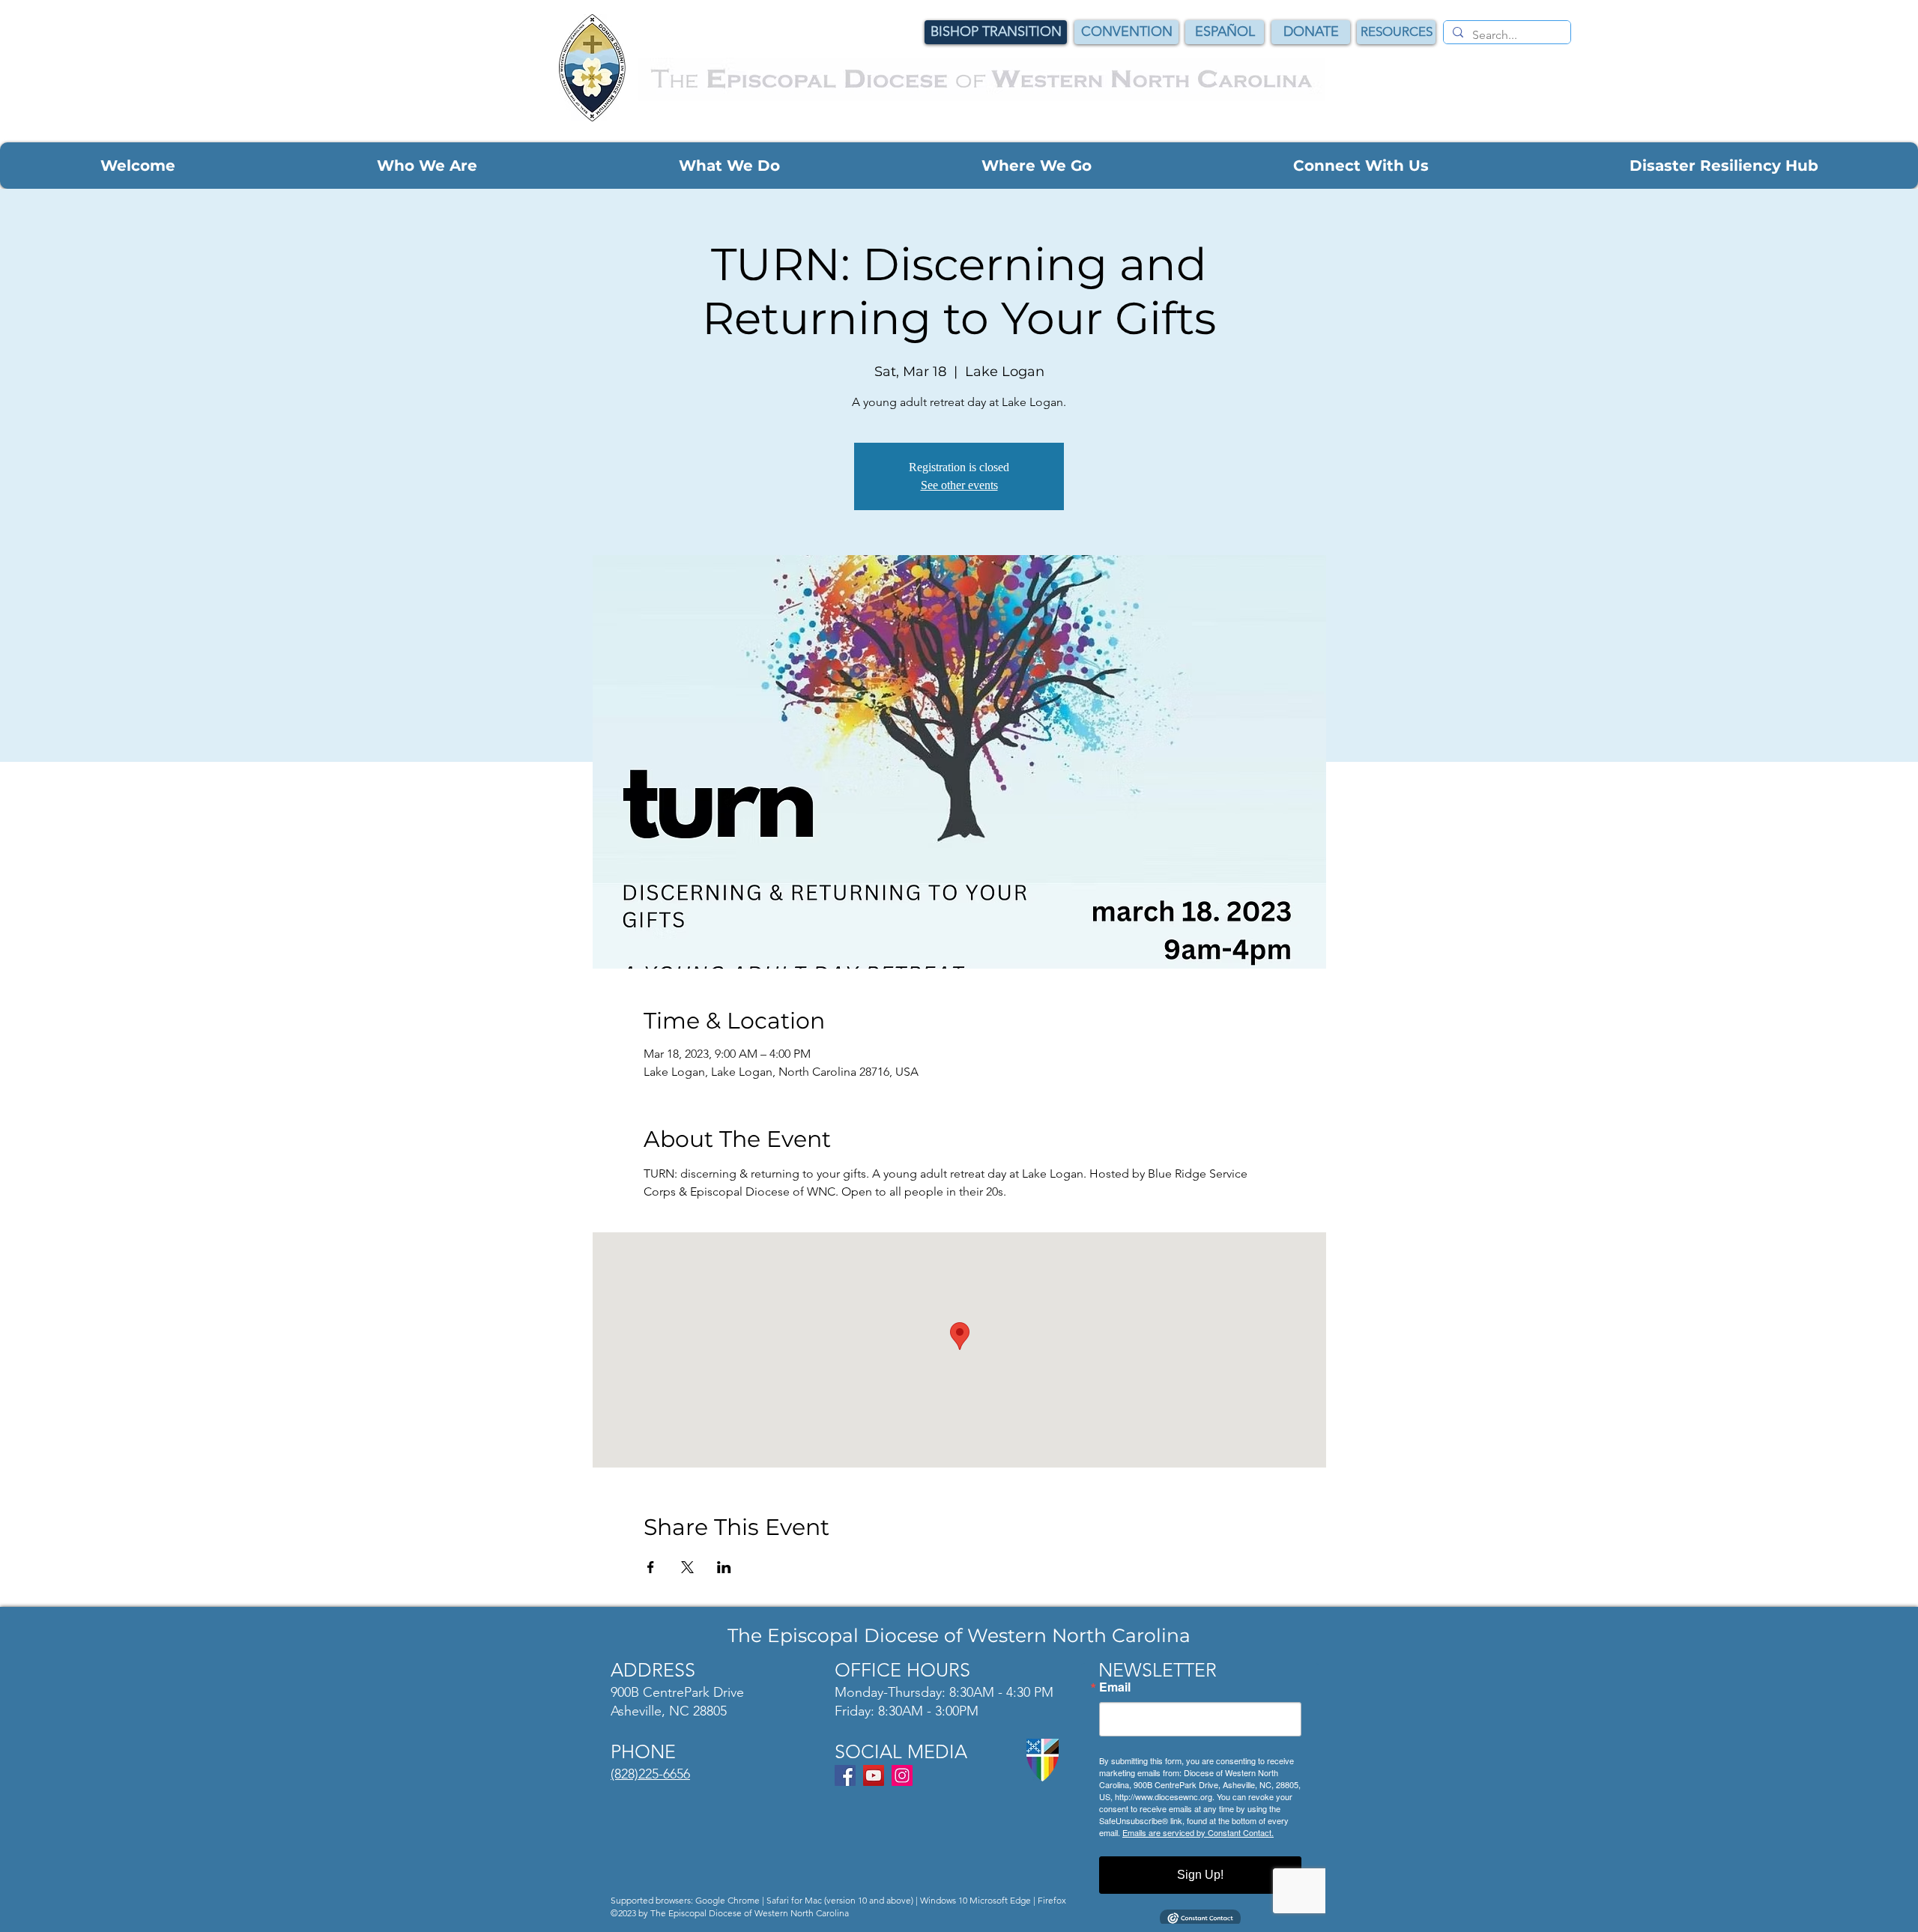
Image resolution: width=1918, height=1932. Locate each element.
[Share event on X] (687, 1567)
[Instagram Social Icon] (902, 1775)
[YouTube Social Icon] (874, 1775)
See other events (959, 485)
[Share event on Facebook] (651, 1567)
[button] (138, 166)
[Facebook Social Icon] (845, 1775)
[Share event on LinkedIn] (724, 1567)
